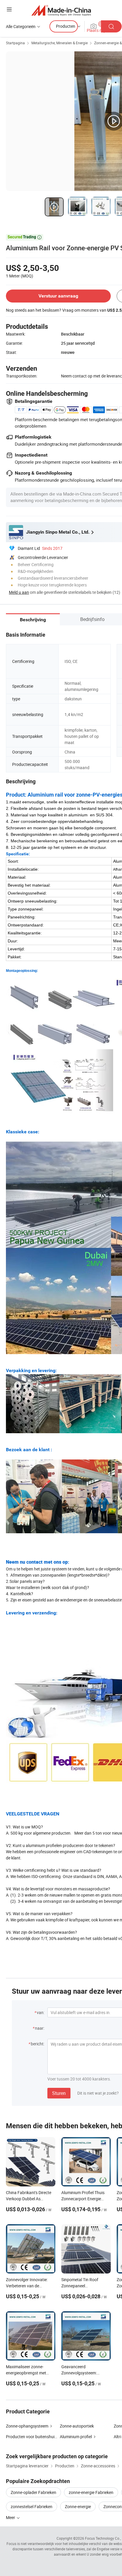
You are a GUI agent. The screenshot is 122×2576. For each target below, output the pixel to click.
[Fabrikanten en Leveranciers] (61, 10)
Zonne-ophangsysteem (27, 2426)
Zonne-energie (78, 2506)
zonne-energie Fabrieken (91, 2492)
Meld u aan (19, 592)
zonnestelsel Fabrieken (32, 2506)
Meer (11, 2517)
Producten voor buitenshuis (31, 2437)
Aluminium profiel (76, 2437)
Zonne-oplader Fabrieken (33, 2492)
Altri (117, 2437)
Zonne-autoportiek (77, 2426)
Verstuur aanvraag (58, 296)
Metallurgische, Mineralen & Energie (60, 43)
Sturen (59, 2093)
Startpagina (15, 43)
